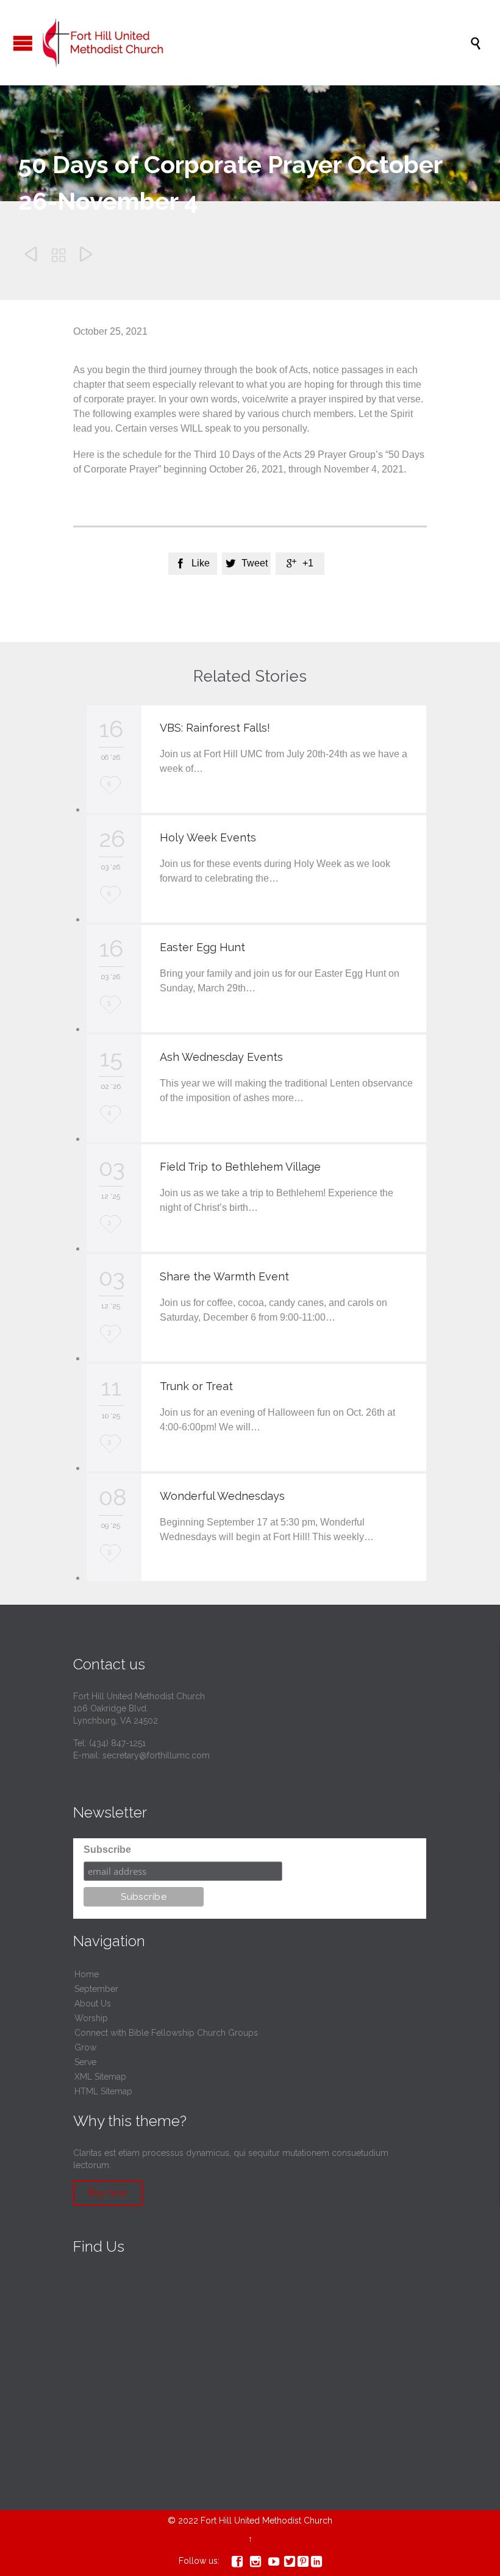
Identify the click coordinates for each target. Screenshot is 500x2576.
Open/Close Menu (23, 43)
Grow (85, 2047)
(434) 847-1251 (117, 1743)
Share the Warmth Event (224, 1276)
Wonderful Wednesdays (222, 1496)
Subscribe (107, 1850)
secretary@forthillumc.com (156, 1755)
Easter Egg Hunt (202, 947)
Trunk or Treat (196, 1386)
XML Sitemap (100, 2077)
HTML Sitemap (103, 2091)
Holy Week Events (208, 837)
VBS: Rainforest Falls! (215, 728)
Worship (91, 2018)
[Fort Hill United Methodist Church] (256, 43)
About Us (93, 2003)
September (96, 1989)
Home (87, 1974)
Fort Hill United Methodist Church (266, 2521)
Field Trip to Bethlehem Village (240, 1167)
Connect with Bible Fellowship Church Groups (166, 2033)
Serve (85, 2062)
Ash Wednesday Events (221, 1057)
